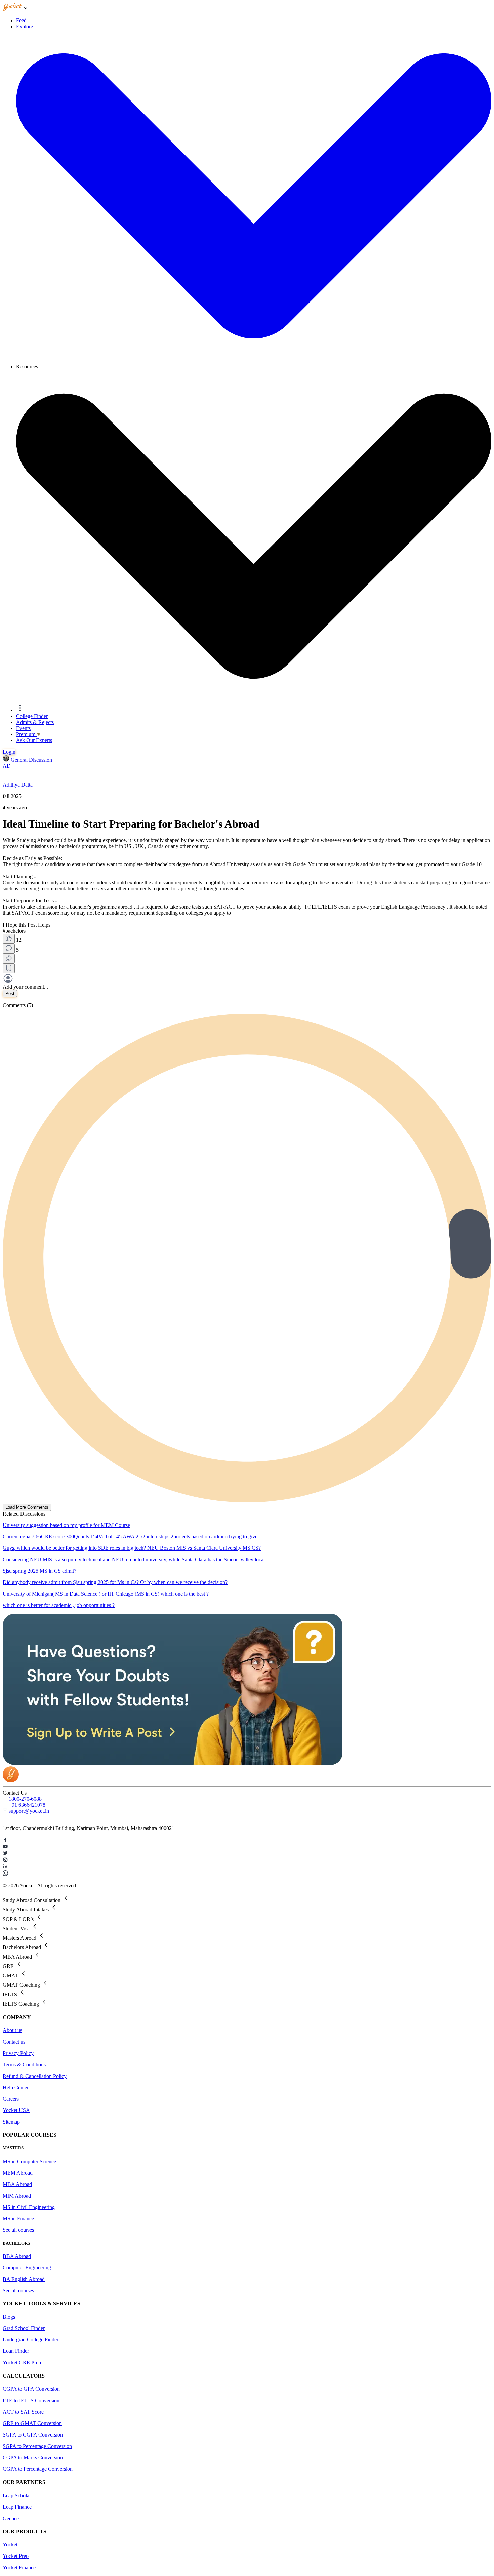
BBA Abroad (17, 2256)
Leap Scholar (17, 2495)
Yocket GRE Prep (22, 2362)
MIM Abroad (17, 2196)
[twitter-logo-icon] (247, 1854)
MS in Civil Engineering (29, 2207)
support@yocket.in (29, 1811)
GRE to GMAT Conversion (32, 2423)
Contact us (14, 2042)
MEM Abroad (18, 2173)
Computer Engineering (27, 2268)
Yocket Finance (19, 2567)
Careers (11, 2099)
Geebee (11, 2518)
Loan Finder (16, 2351)
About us (12, 2030)
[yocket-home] (11, 1781)
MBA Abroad (17, 2184)
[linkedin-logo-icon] (247, 1867)
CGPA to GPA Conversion (31, 2389)
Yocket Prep (16, 2556)
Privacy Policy (18, 2053)
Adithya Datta (18, 785)
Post (10, 993)
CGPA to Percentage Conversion (38, 2469)
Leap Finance (17, 2507)
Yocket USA (16, 2110)
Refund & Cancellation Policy (35, 2076)
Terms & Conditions (24, 2065)
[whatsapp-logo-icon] (247, 1874)
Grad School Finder (24, 2328)
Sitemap (11, 2122)
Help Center (16, 2087)
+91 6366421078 (27, 1805)
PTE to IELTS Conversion (31, 2400)
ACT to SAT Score (23, 2412)
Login (9, 752)
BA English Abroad (24, 2279)
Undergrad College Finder (31, 2340)
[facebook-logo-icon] (247, 1840)
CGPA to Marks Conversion (33, 2458)
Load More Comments (27, 1507)
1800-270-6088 (25, 1799)
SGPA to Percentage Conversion (37, 2446)
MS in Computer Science (29, 2161)
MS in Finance (18, 2219)
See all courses (18, 2230)
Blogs (9, 2317)
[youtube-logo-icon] (247, 1847)
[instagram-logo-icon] (247, 1860)
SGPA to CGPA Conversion (33, 2435)
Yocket (10, 2545)
